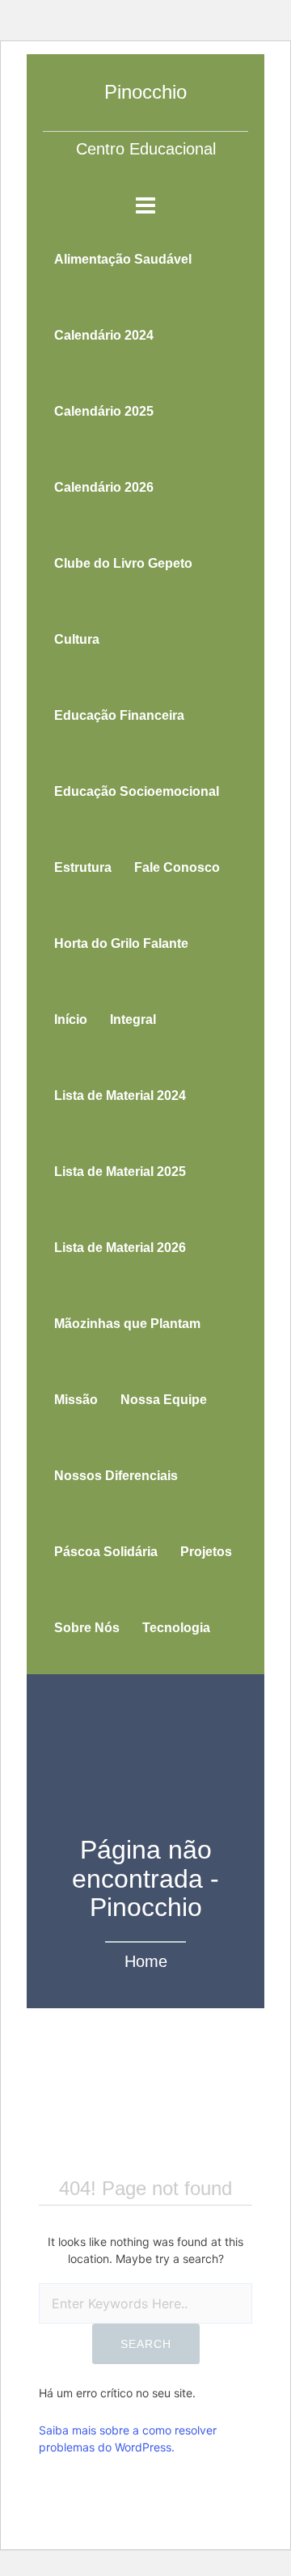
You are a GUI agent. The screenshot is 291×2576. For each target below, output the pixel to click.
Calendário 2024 (104, 335)
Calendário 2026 (104, 487)
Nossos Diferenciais (116, 1476)
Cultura (77, 639)
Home (146, 1961)
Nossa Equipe (164, 1400)
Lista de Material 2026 (120, 1248)
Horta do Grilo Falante (121, 943)
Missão (76, 1400)
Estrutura (83, 867)
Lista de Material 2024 (120, 1096)
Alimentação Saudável (123, 259)
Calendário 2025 (104, 411)
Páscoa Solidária (106, 1552)
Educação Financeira (119, 715)
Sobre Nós (87, 1628)
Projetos (206, 1552)
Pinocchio (145, 92)
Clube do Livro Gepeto (123, 563)
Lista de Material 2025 (120, 1172)
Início (71, 1019)
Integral (133, 1019)
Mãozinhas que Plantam (127, 1324)
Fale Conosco (177, 867)
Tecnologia (176, 1628)
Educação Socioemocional (137, 791)
